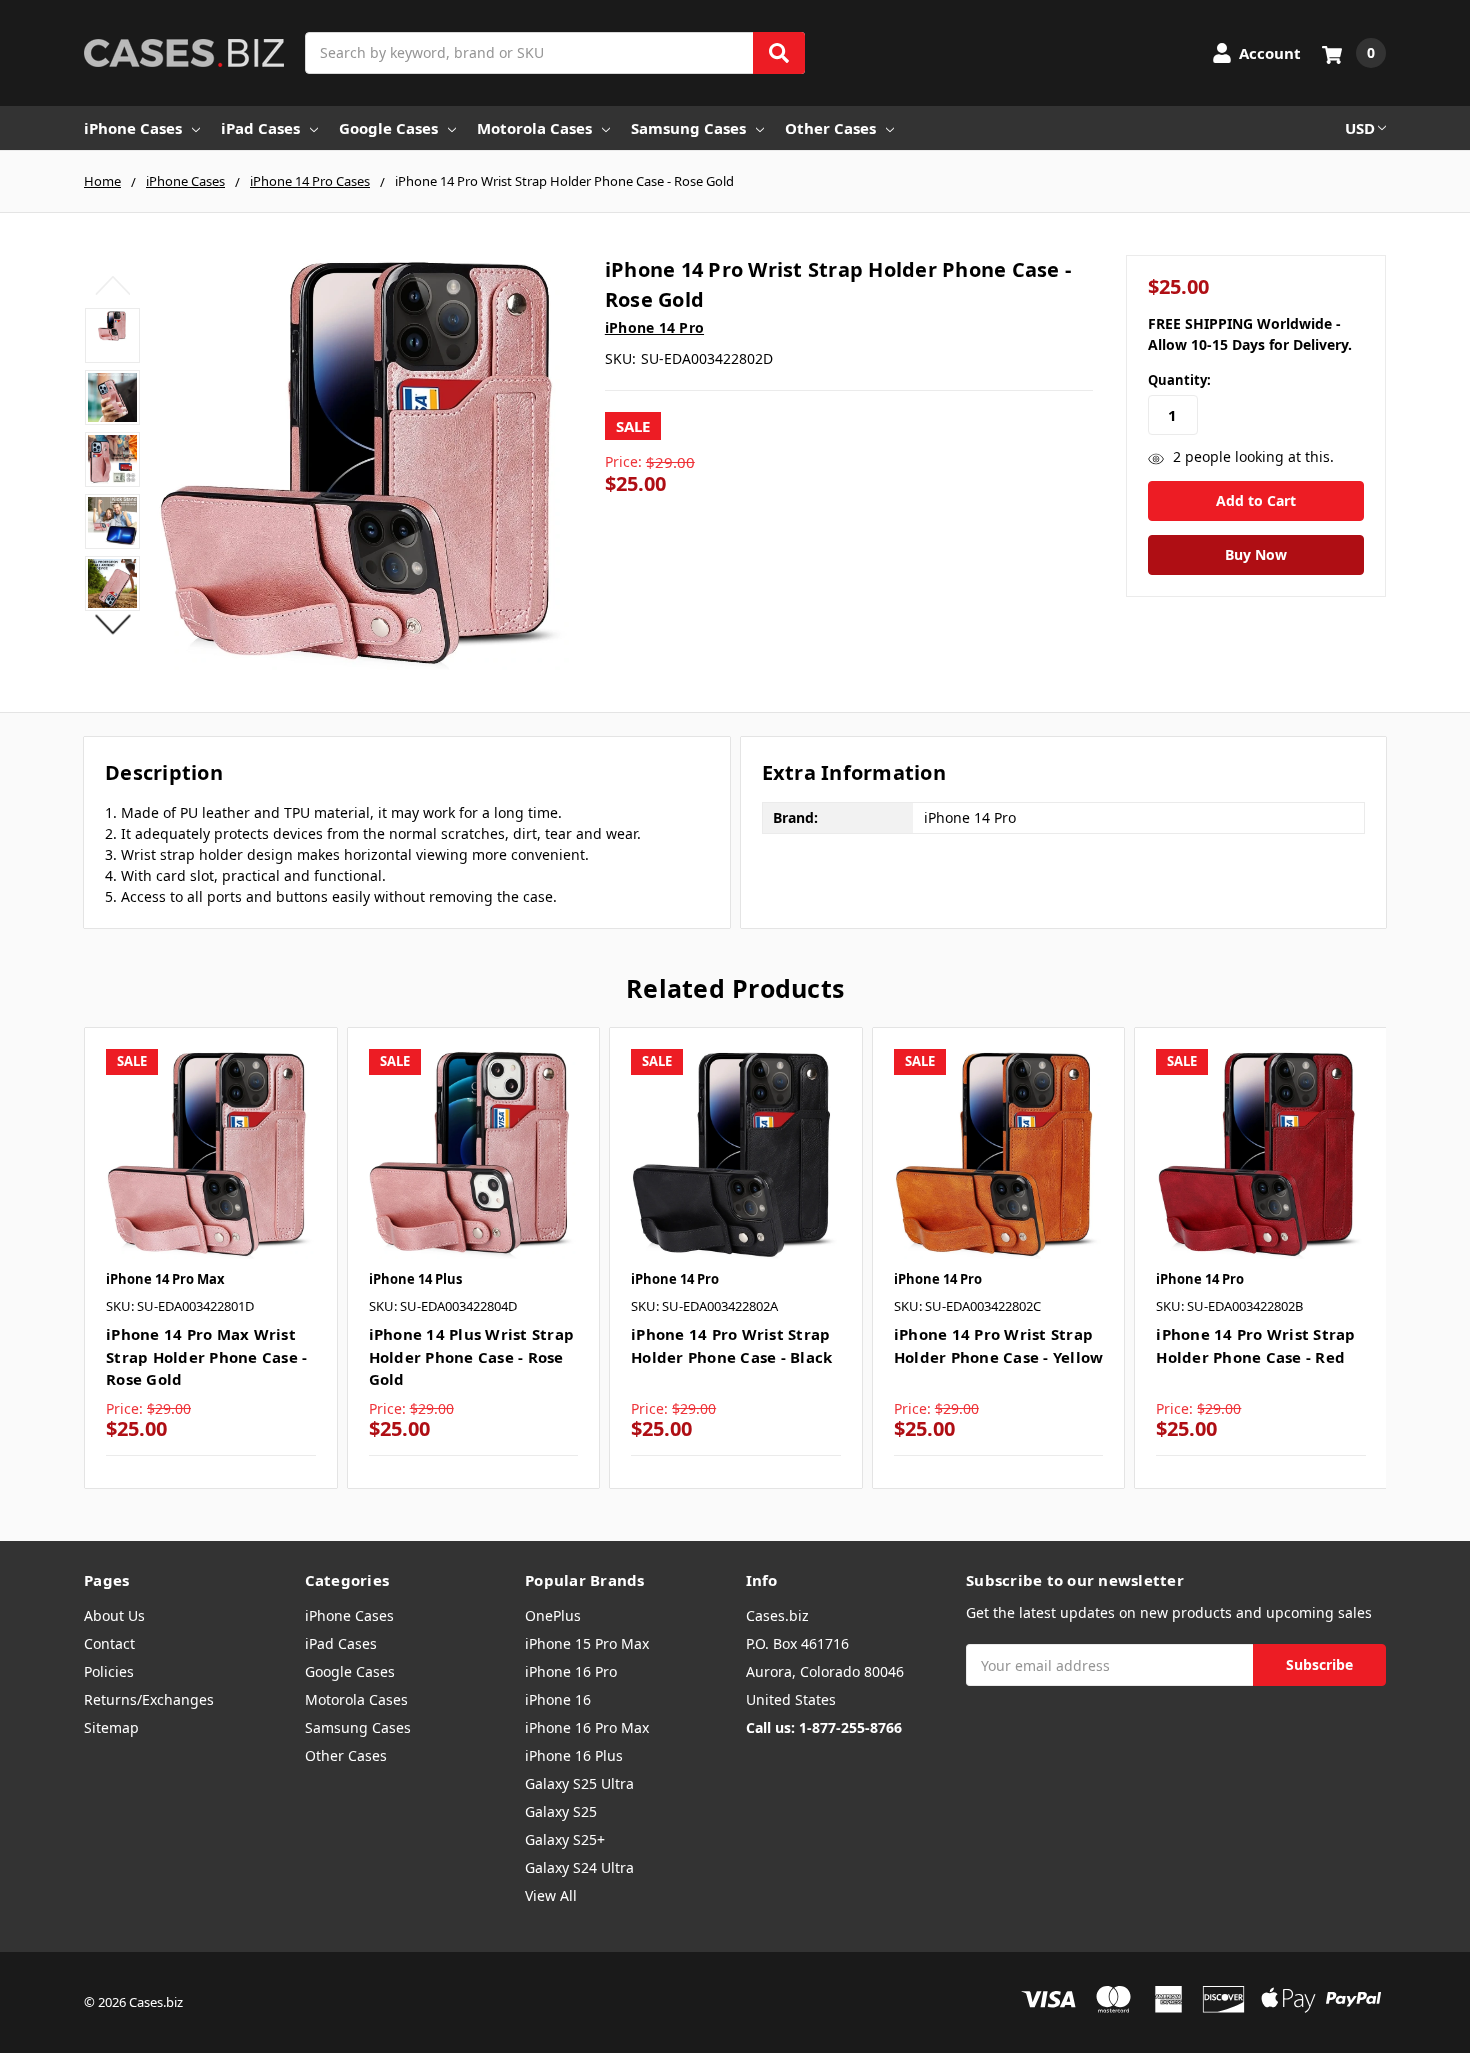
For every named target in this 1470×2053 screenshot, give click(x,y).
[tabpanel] (210, 1257)
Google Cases (388, 128)
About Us (114, 1615)
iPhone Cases (133, 128)
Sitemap (111, 1727)
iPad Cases (260, 128)
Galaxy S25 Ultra (579, 1783)
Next (112, 624)
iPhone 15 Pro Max (587, 1643)
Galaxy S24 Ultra (579, 1867)
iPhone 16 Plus (574, 1755)
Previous (112, 285)
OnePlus (553, 1615)
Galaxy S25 (561, 1811)
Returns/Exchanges (149, 1699)
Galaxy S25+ (565, 1839)
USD (1360, 128)
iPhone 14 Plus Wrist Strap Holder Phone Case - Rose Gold (472, 1356)
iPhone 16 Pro (571, 1671)
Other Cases (830, 128)
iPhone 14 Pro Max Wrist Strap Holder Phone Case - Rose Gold (206, 1356)
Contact (109, 1643)
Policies (109, 1671)
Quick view (210, 1154)
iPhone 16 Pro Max (587, 1727)
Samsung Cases (688, 128)
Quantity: (1179, 380)
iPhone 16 (558, 1699)
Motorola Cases (534, 128)
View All (551, 1895)
